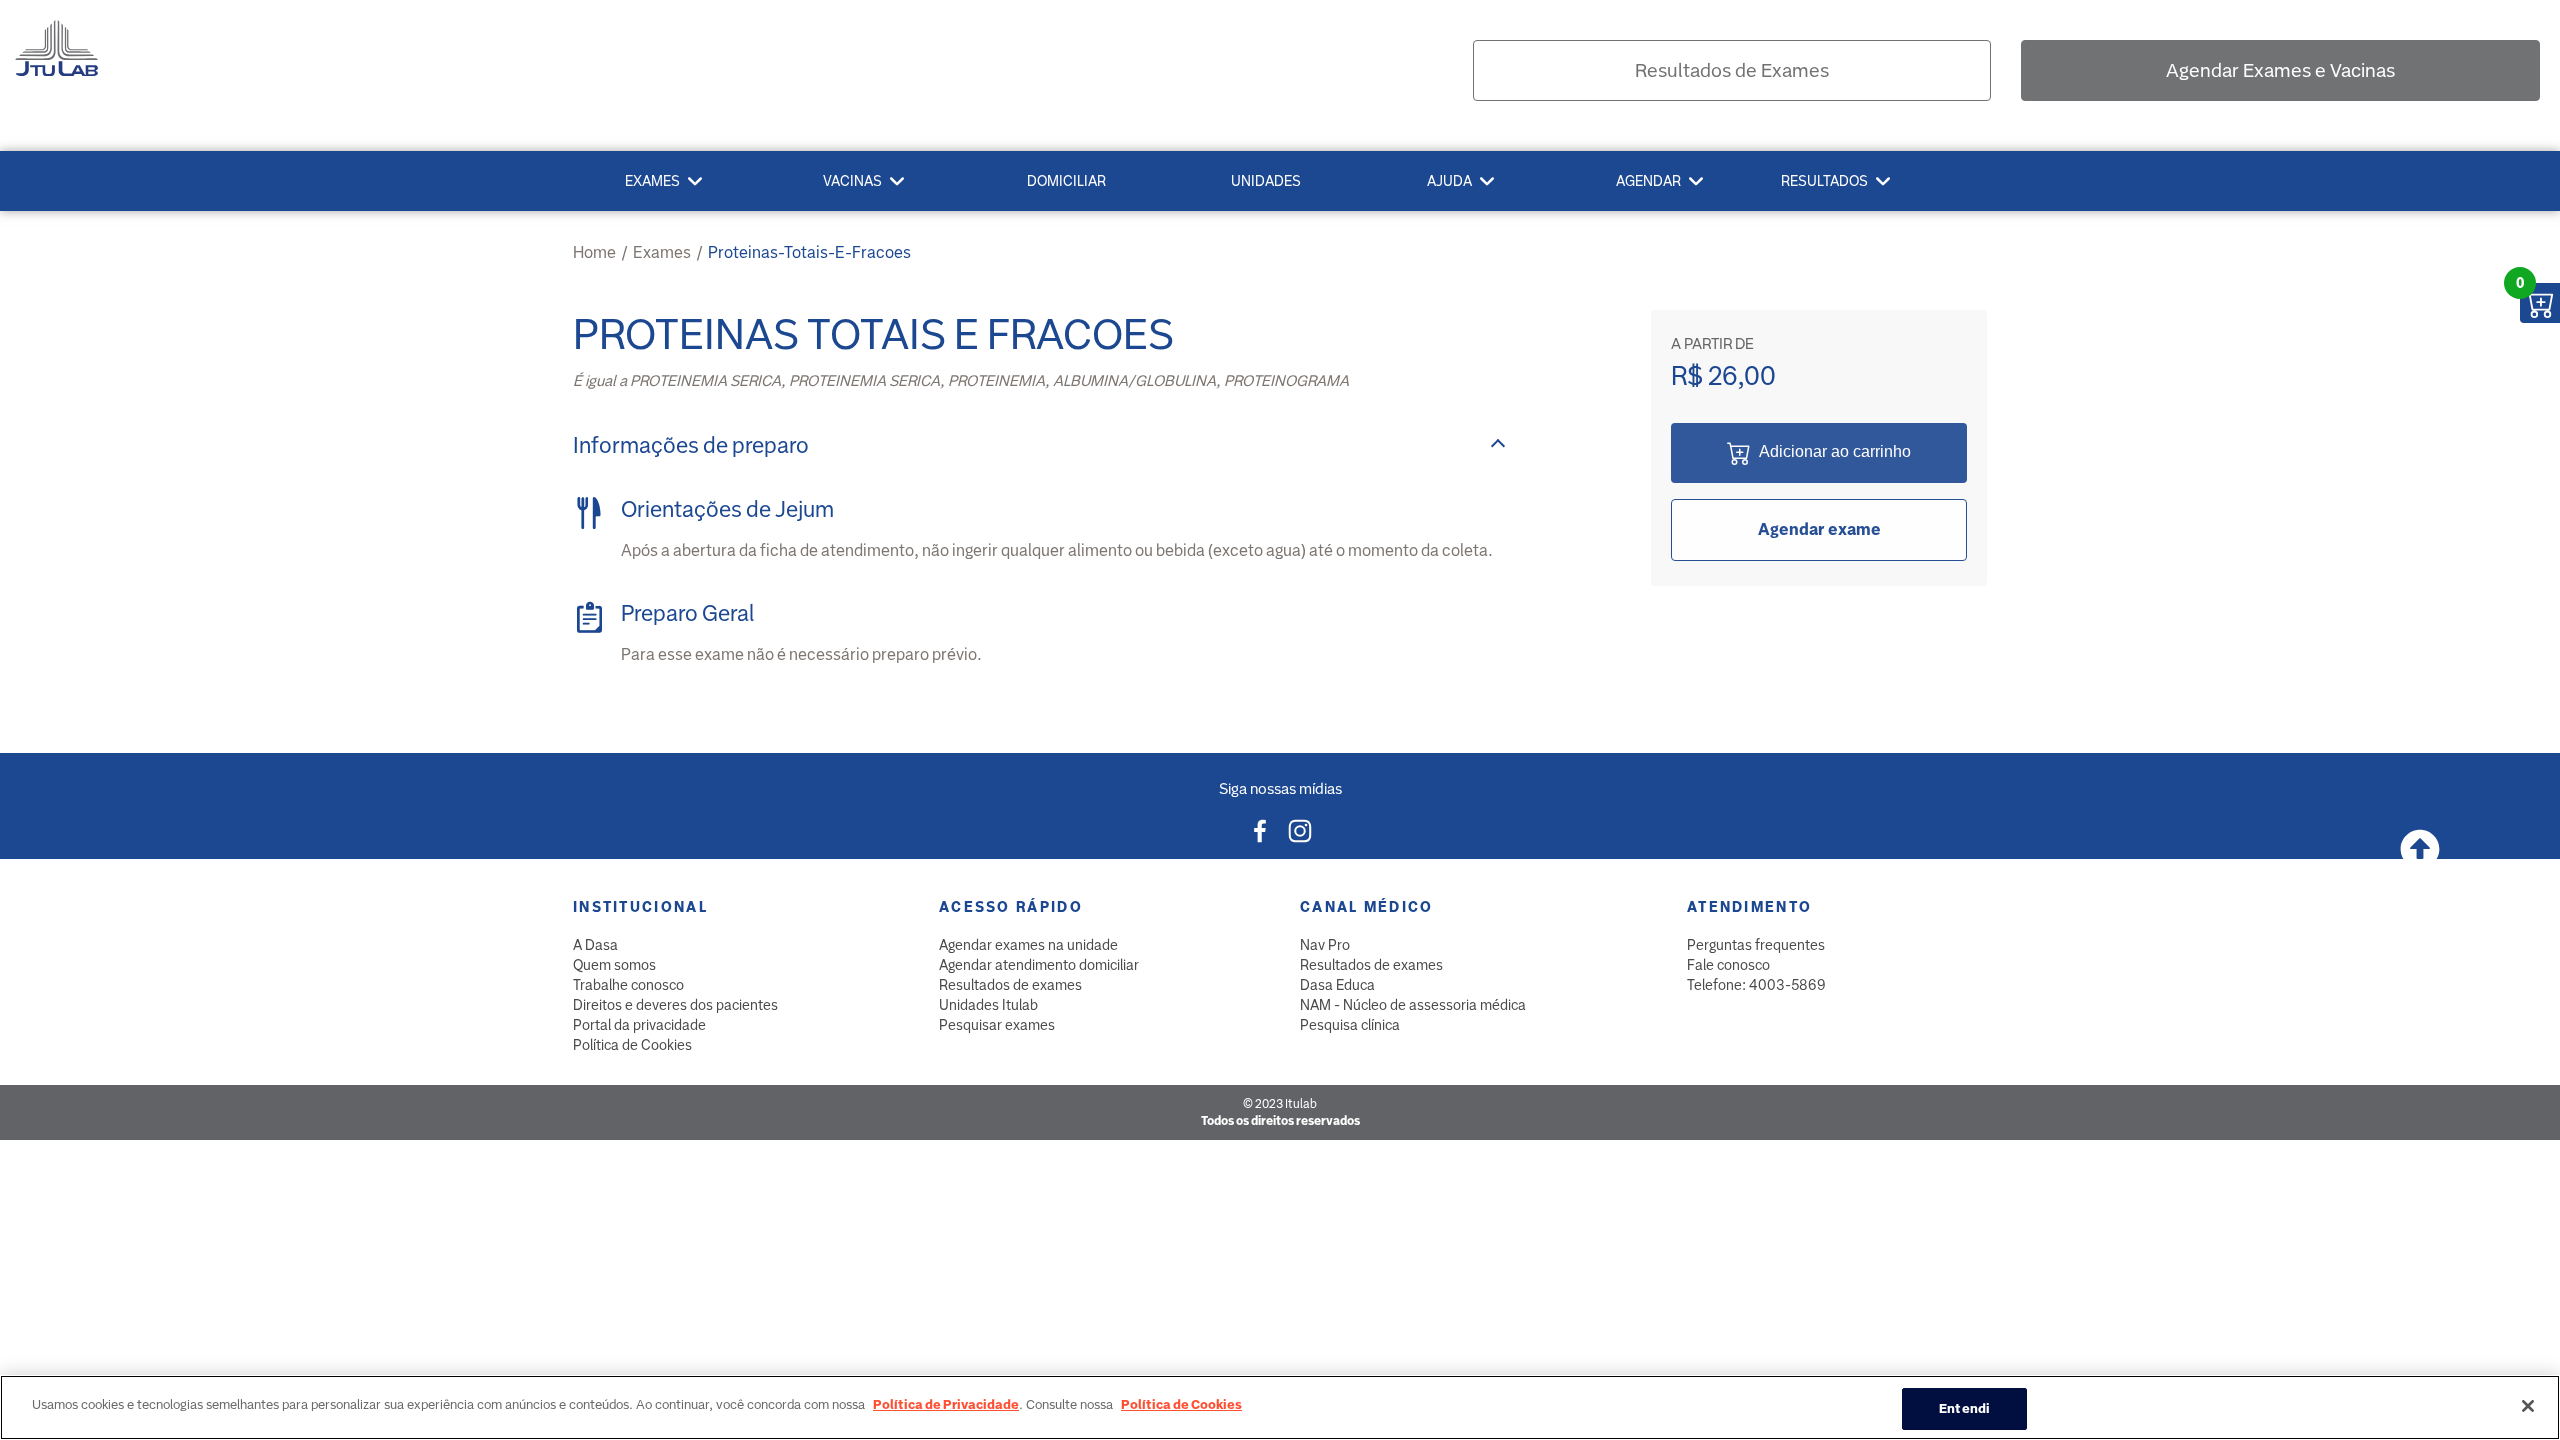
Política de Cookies (632, 1045)
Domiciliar (1066, 181)
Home (594, 252)
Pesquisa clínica (1350, 1025)
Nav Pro (1325, 945)
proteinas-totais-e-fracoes (809, 252)
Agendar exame (1819, 529)
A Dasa (595, 945)
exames (662, 252)
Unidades (1266, 181)
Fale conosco (1728, 965)
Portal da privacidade (639, 1025)
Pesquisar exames (997, 1025)
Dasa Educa (1337, 985)
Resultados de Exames (1732, 70)
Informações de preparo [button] (691, 445)
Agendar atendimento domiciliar (1039, 965)
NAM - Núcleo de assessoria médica (1413, 1005)
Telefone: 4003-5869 (1756, 985)
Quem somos (614, 965)
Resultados (1824, 181)
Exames (652, 181)
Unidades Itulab (988, 1005)
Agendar (1648, 181)
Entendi (1964, 1408)
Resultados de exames (1010, 985)
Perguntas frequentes (1756, 945)
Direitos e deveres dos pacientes (675, 1005)
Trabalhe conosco (628, 985)
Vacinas (852, 181)
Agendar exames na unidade (1028, 945)
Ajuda (1449, 181)
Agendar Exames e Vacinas (2280, 70)
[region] (1280, 1407)
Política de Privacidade (946, 1404)
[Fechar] (2528, 1406)
